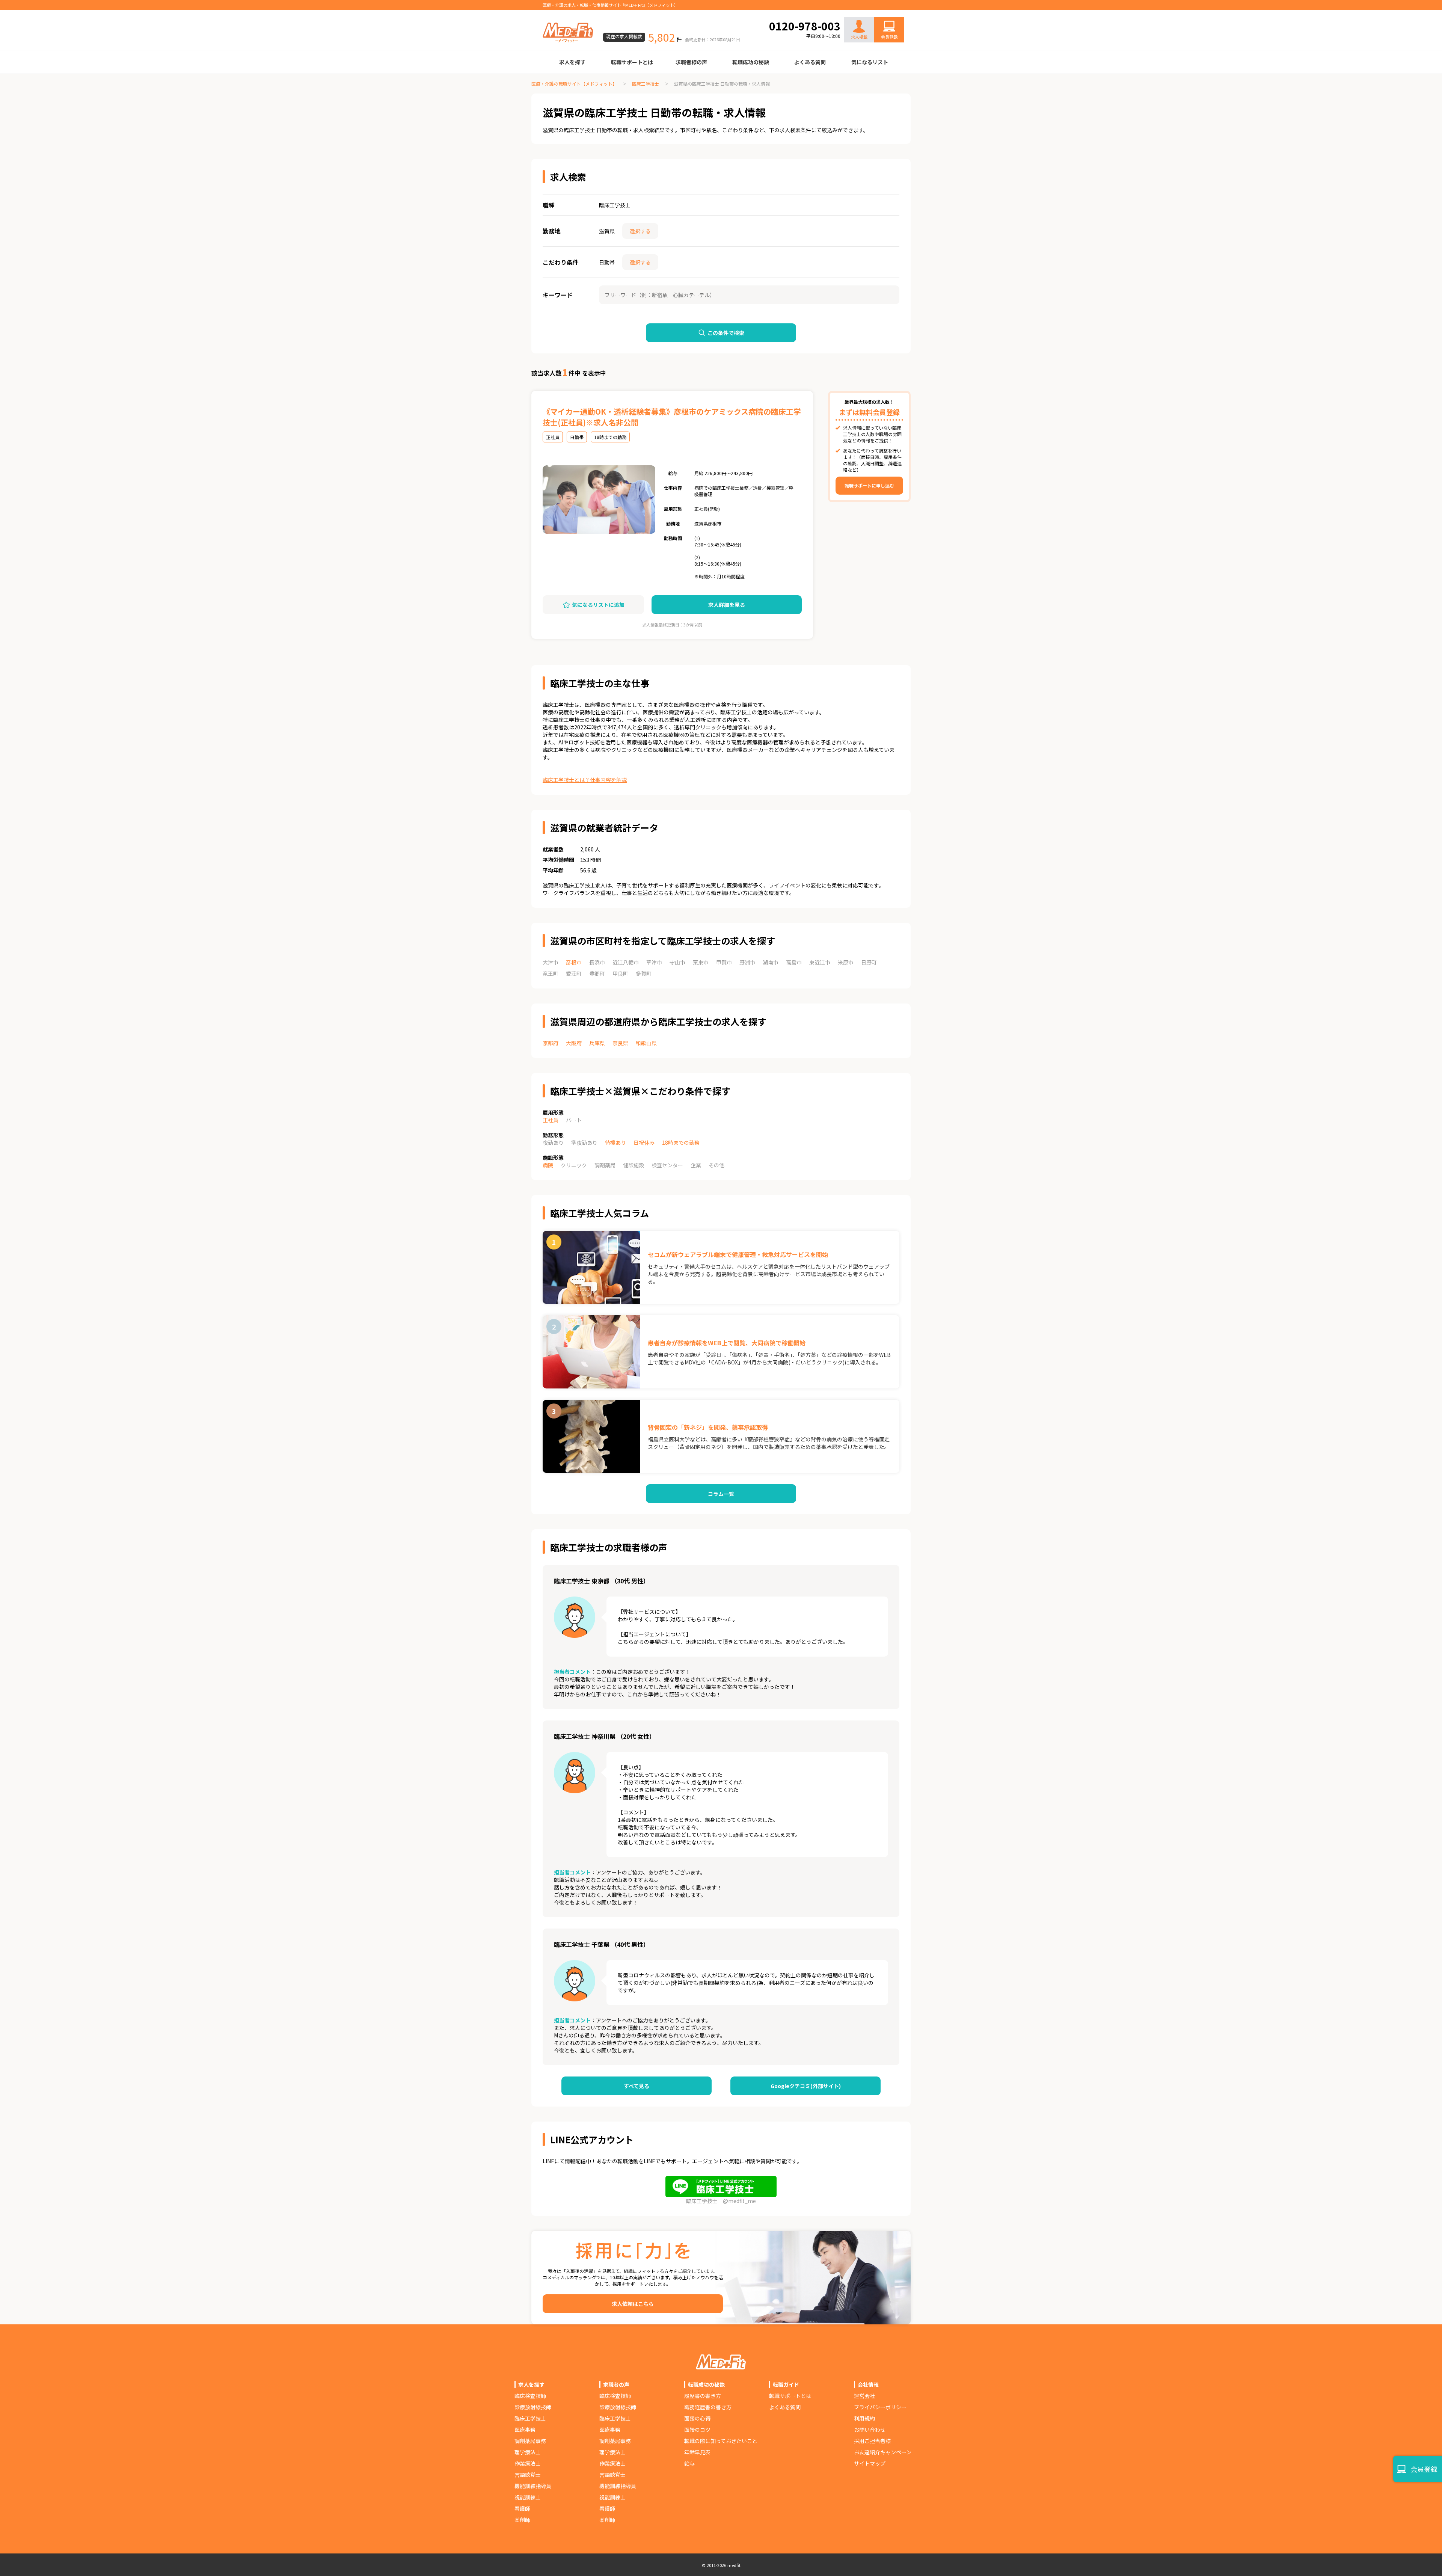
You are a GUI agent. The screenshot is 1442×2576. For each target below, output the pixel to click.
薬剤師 (522, 2520)
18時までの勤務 (681, 1142)
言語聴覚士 (528, 2475)
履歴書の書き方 (703, 2396)
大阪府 (574, 1043)
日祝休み (644, 1142)
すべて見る (637, 2086)
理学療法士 (528, 2452)
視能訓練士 (528, 2497)
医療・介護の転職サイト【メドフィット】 (574, 84)
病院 (548, 1165)
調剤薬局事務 (530, 2441)
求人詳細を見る (727, 605)
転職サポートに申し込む (869, 485)
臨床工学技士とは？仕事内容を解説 (585, 780)
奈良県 (620, 1043)
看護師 (522, 2508)
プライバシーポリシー (880, 2407)
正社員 (551, 1120)
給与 (689, 2463)
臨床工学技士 (646, 84)
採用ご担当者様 (872, 2441)
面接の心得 (697, 2418)
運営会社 (864, 2396)
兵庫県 (597, 1043)
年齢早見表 (697, 2452)
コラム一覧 (721, 1494)
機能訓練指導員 (533, 2486)
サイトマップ (870, 2463)
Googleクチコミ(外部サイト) (806, 2086)
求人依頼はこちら (633, 2304)
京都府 (551, 1043)
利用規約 (864, 2418)
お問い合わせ (881, 12)
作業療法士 (528, 2463)
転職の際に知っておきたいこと (721, 2441)
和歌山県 (646, 1043)
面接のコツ (697, 2430)
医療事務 (525, 2430)
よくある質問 (810, 62)
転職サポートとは (632, 62)
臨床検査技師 (530, 2396)
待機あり (615, 1142)
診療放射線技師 (533, 2407)
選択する (640, 231)
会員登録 (889, 37)
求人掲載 (859, 37)
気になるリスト (870, 62)
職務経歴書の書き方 (708, 2407)
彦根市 (574, 962)
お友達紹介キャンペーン (883, 2452)
